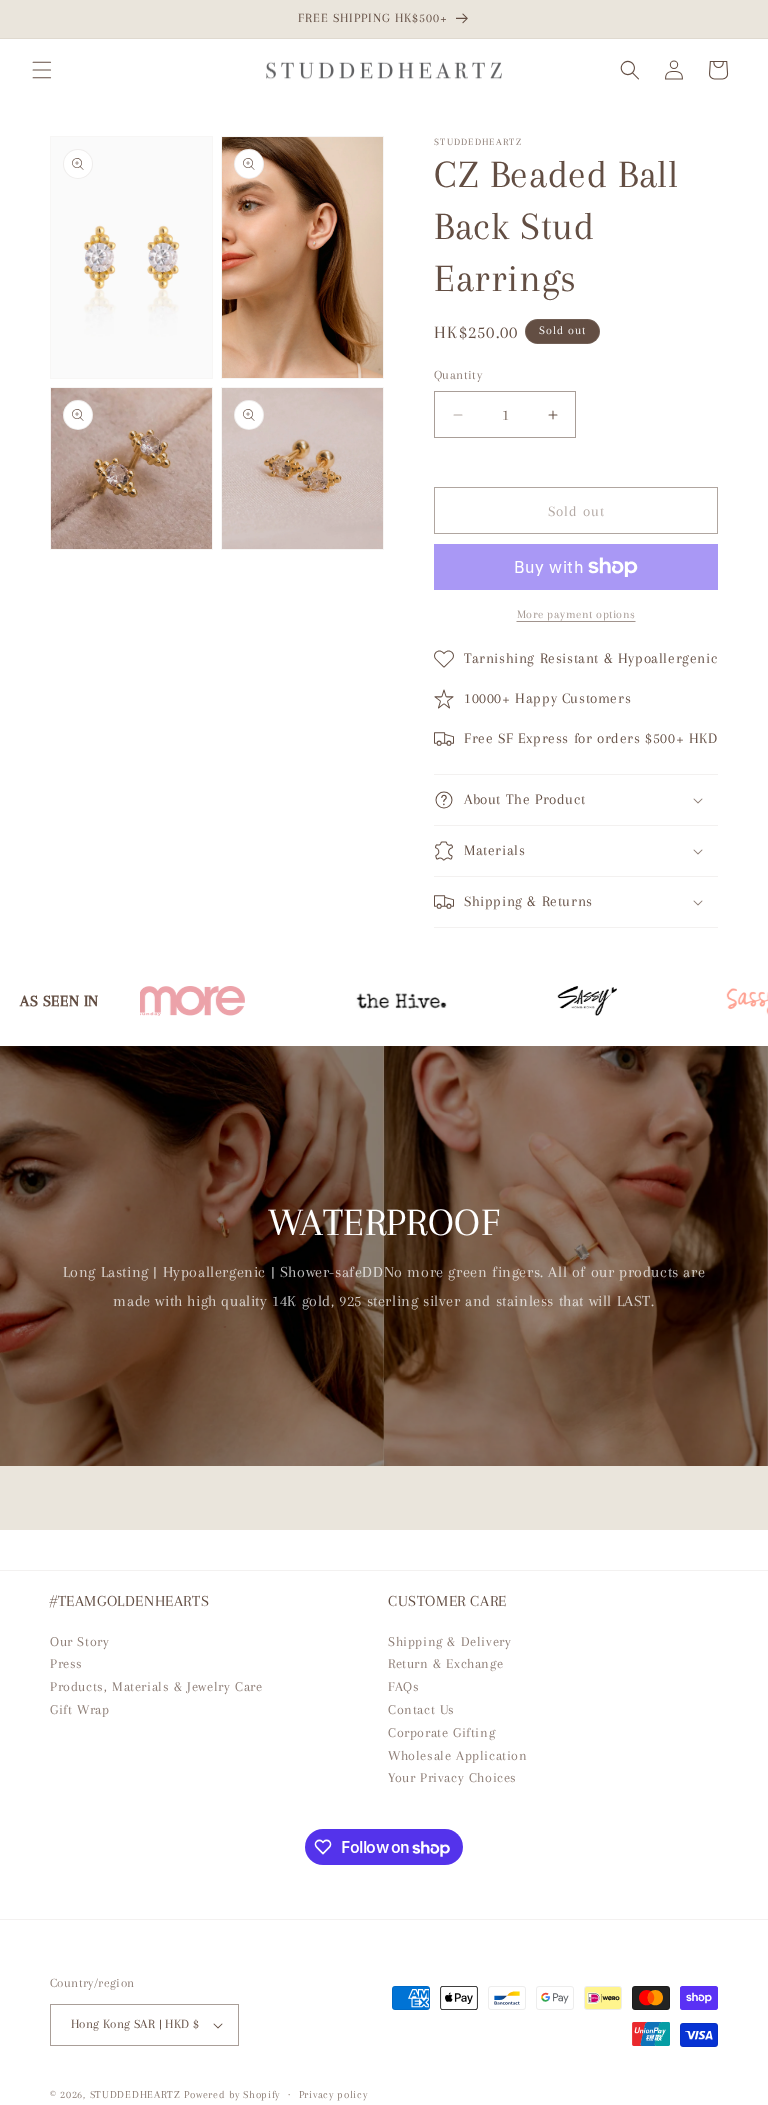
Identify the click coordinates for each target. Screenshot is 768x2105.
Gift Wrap (79, 1709)
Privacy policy (333, 2094)
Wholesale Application (458, 1755)
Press (66, 1663)
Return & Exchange (445, 1663)
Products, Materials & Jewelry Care (156, 1686)
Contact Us (421, 1709)
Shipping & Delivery (449, 1641)
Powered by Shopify (232, 2094)
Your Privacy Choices (452, 1777)
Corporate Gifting (441, 1732)
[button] (42, 70)
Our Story (79, 1641)
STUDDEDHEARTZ (135, 2094)
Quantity (458, 375)
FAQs (403, 1686)
